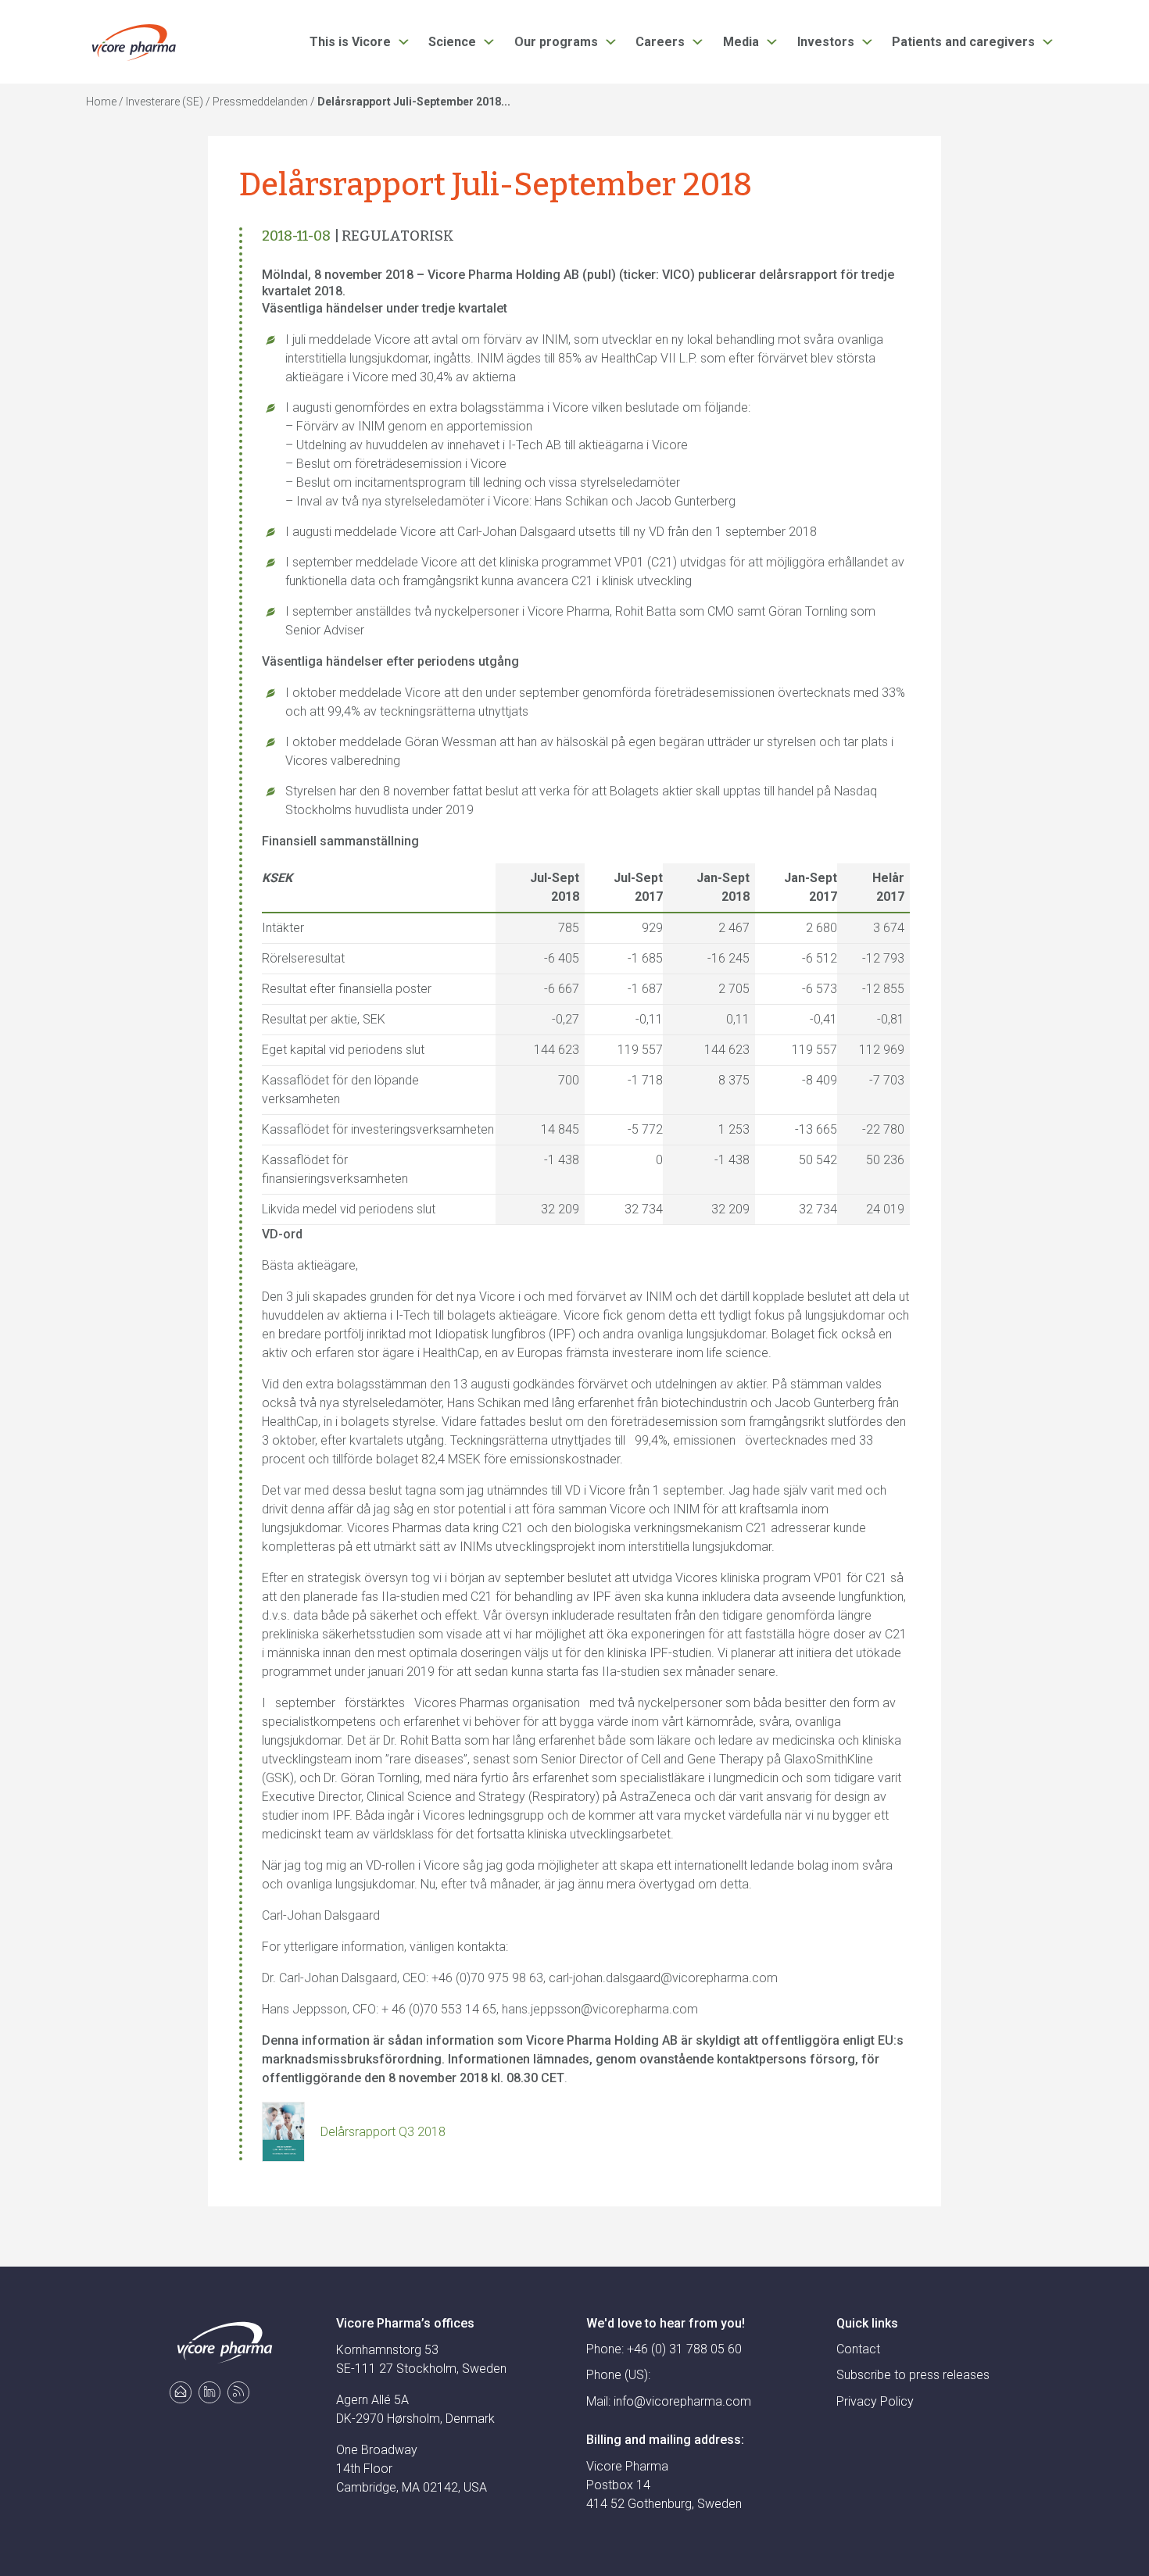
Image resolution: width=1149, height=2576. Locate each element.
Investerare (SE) (165, 102)
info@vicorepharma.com (682, 2401)
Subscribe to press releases (913, 2375)
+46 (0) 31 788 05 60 (684, 2349)
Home (101, 102)
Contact (858, 2349)
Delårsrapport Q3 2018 (383, 2132)
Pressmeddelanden (260, 102)
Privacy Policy (875, 2401)
